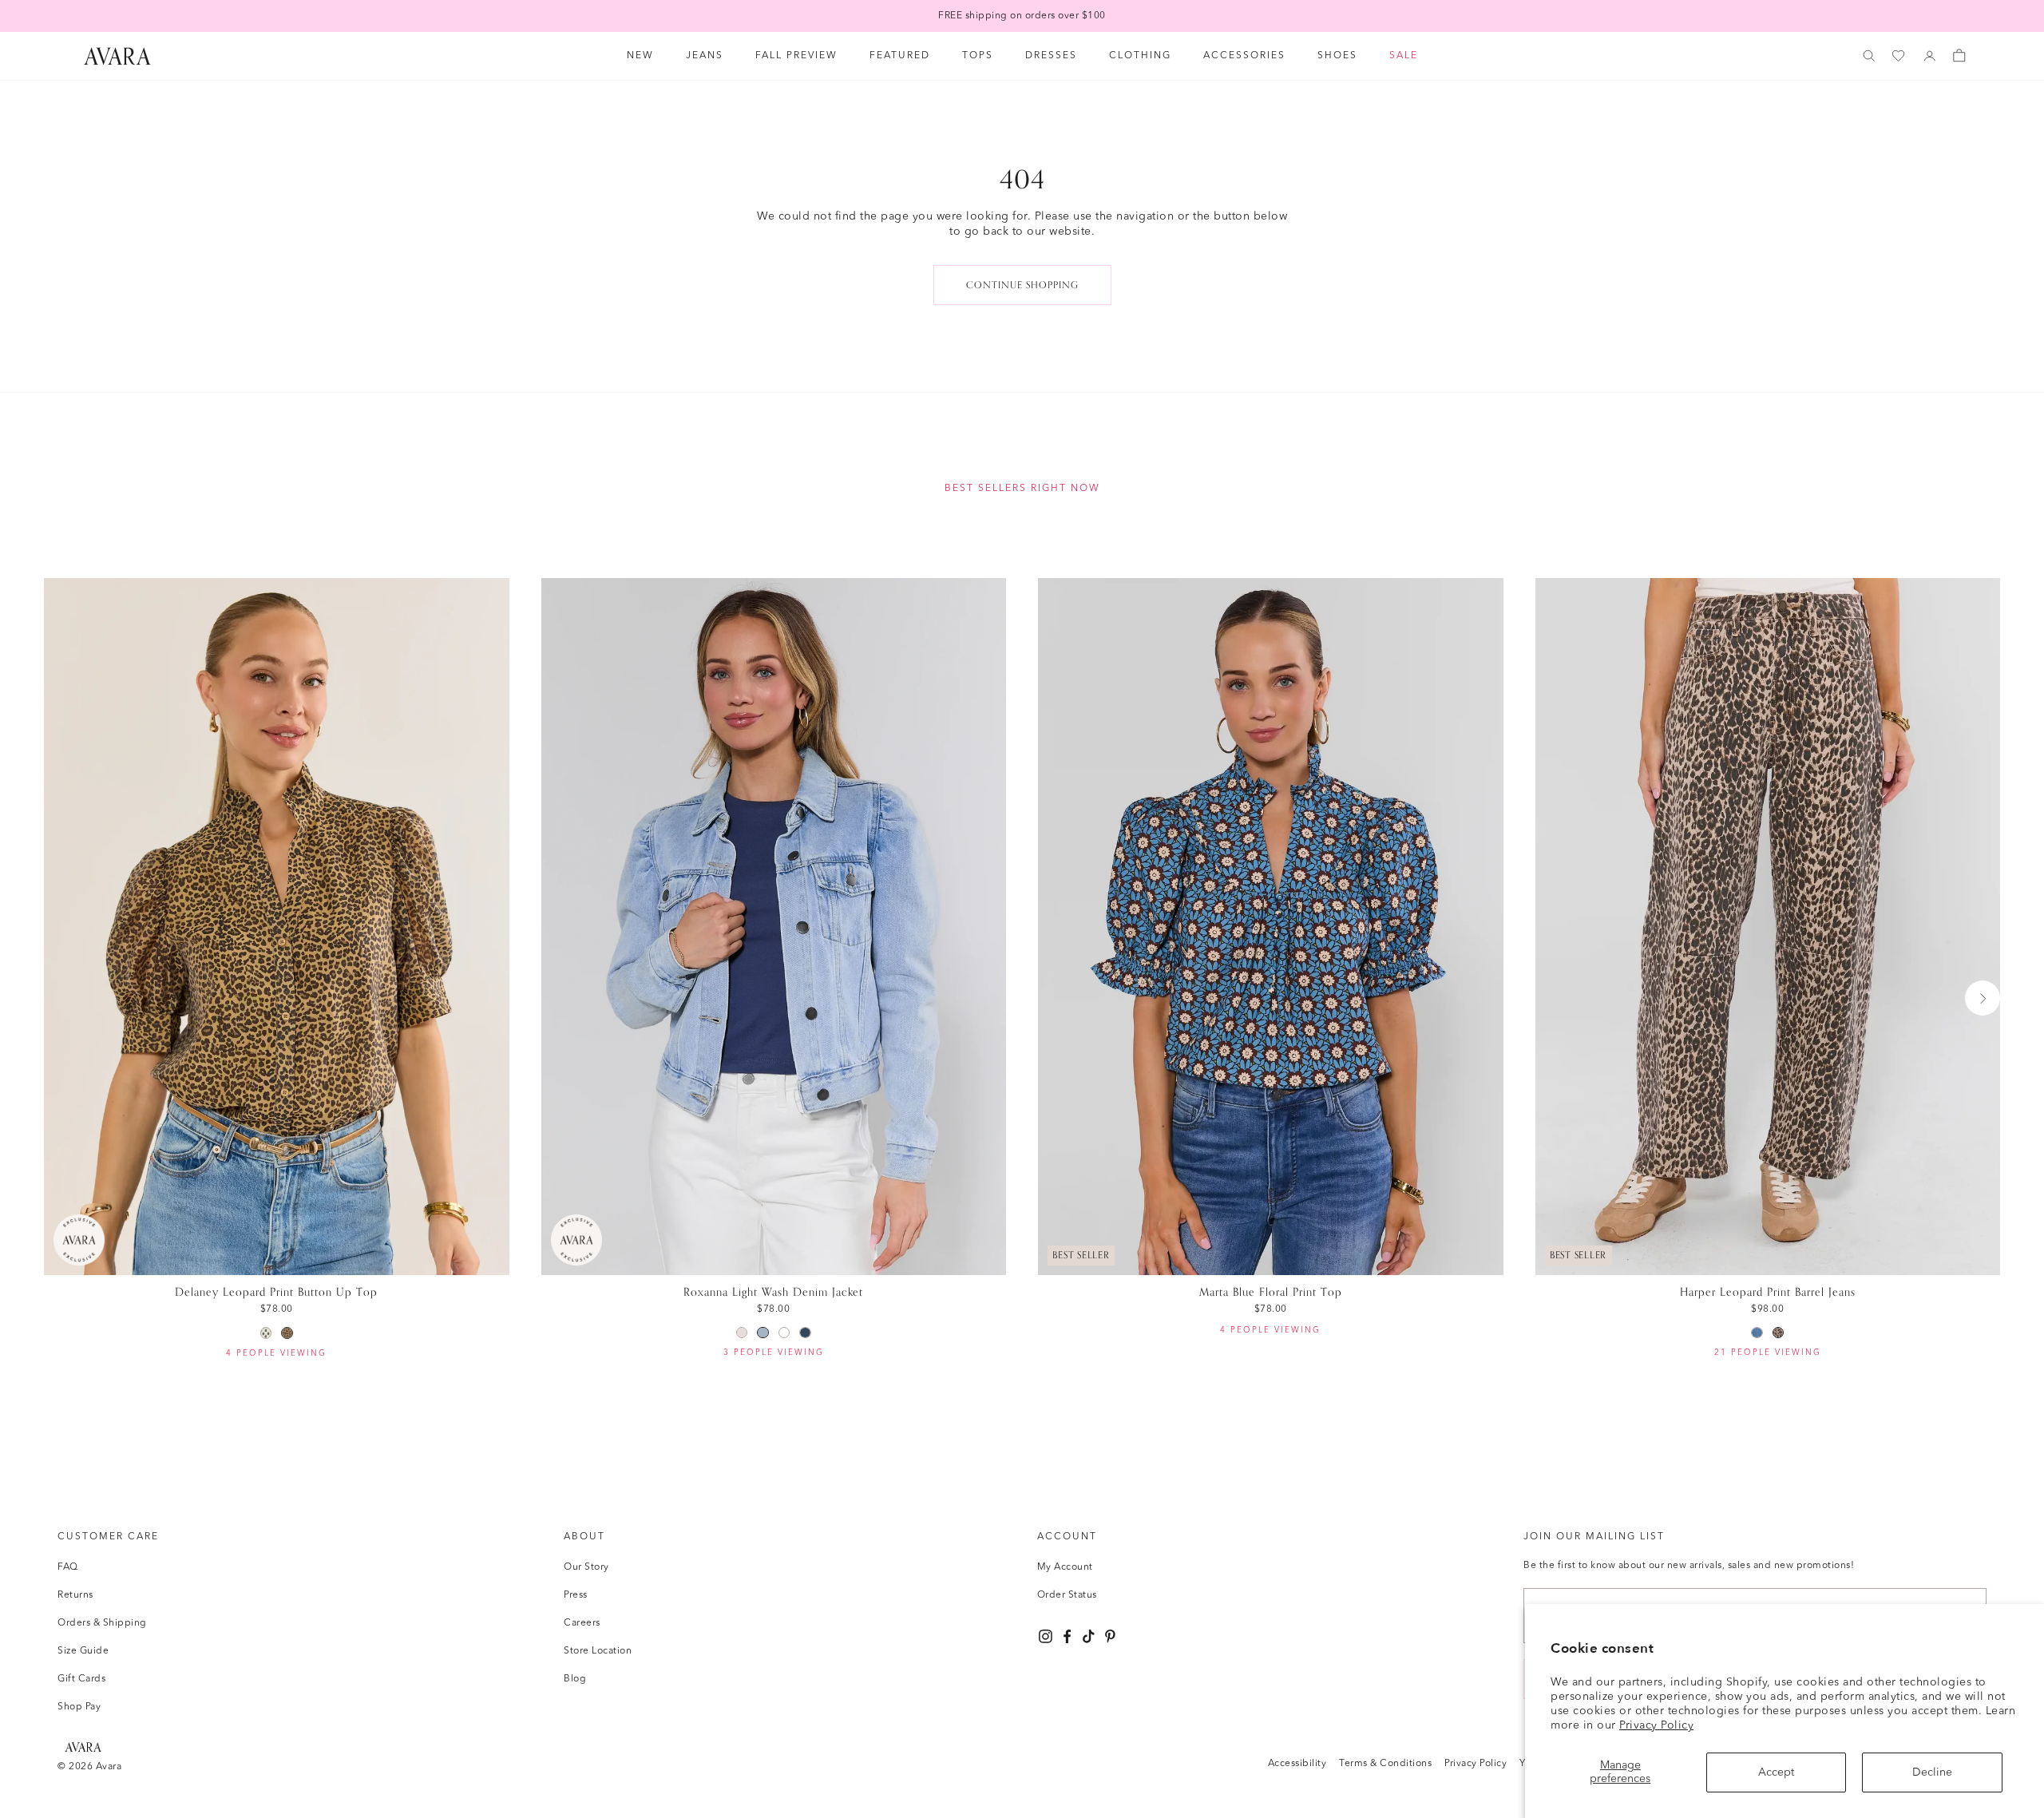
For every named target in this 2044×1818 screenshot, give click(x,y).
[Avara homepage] (83, 1747)
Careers (582, 1623)
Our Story (586, 1567)
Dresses (1051, 56)
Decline (1932, 1772)
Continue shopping (1022, 285)
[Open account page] (1930, 56)
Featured (900, 56)
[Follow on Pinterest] (1110, 1636)
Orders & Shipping (102, 1623)
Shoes (1337, 56)
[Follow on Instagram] (1046, 1636)
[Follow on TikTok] (1089, 1636)
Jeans (705, 56)
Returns (75, 1595)
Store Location (598, 1651)
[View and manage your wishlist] (1899, 56)
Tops (978, 56)
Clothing (1140, 56)
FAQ (68, 1567)
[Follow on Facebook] (1067, 1636)
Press (576, 1595)
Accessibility (1297, 1764)
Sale (1404, 56)
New (640, 56)
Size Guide (83, 1651)
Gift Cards (81, 1679)
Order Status (1067, 1595)
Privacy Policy (1656, 1725)
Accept (1776, 1772)
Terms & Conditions (1385, 1764)
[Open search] (1869, 56)
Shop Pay (79, 1707)
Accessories (1244, 56)
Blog (575, 1679)
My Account (1065, 1567)
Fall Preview (796, 56)
